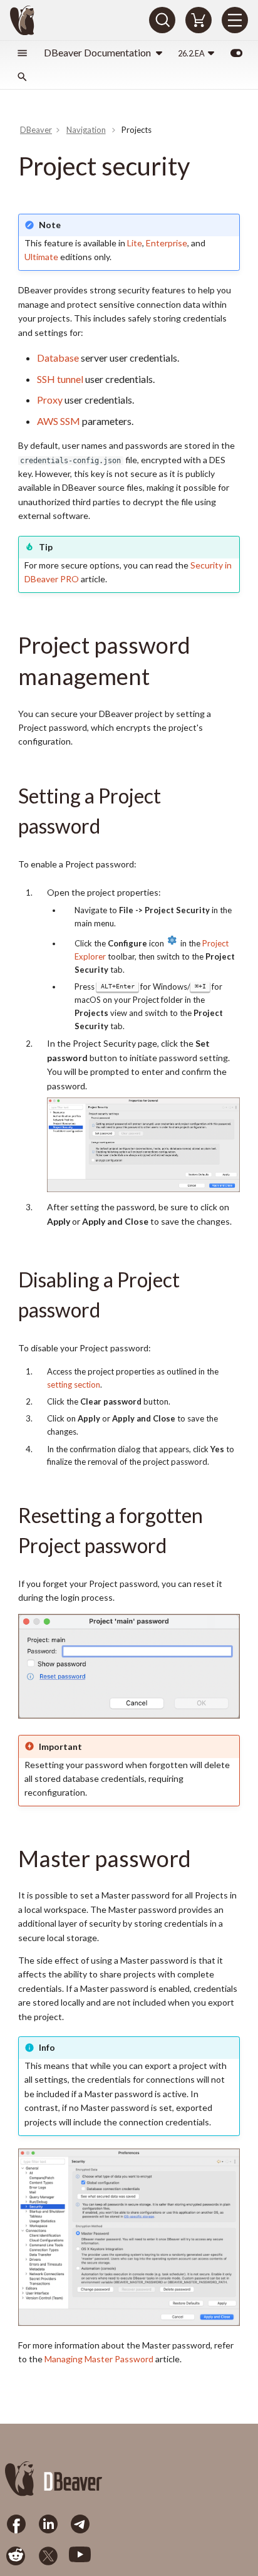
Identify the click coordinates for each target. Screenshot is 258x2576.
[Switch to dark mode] (236, 53)
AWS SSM (59, 421)
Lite (135, 243)
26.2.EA (191, 53)
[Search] (162, 20)
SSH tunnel (60, 379)
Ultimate (41, 257)
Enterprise (167, 243)
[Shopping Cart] (199, 20)
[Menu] (235, 20)
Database (58, 358)
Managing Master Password (99, 2359)
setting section (74, 1385)
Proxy (50, 400)
